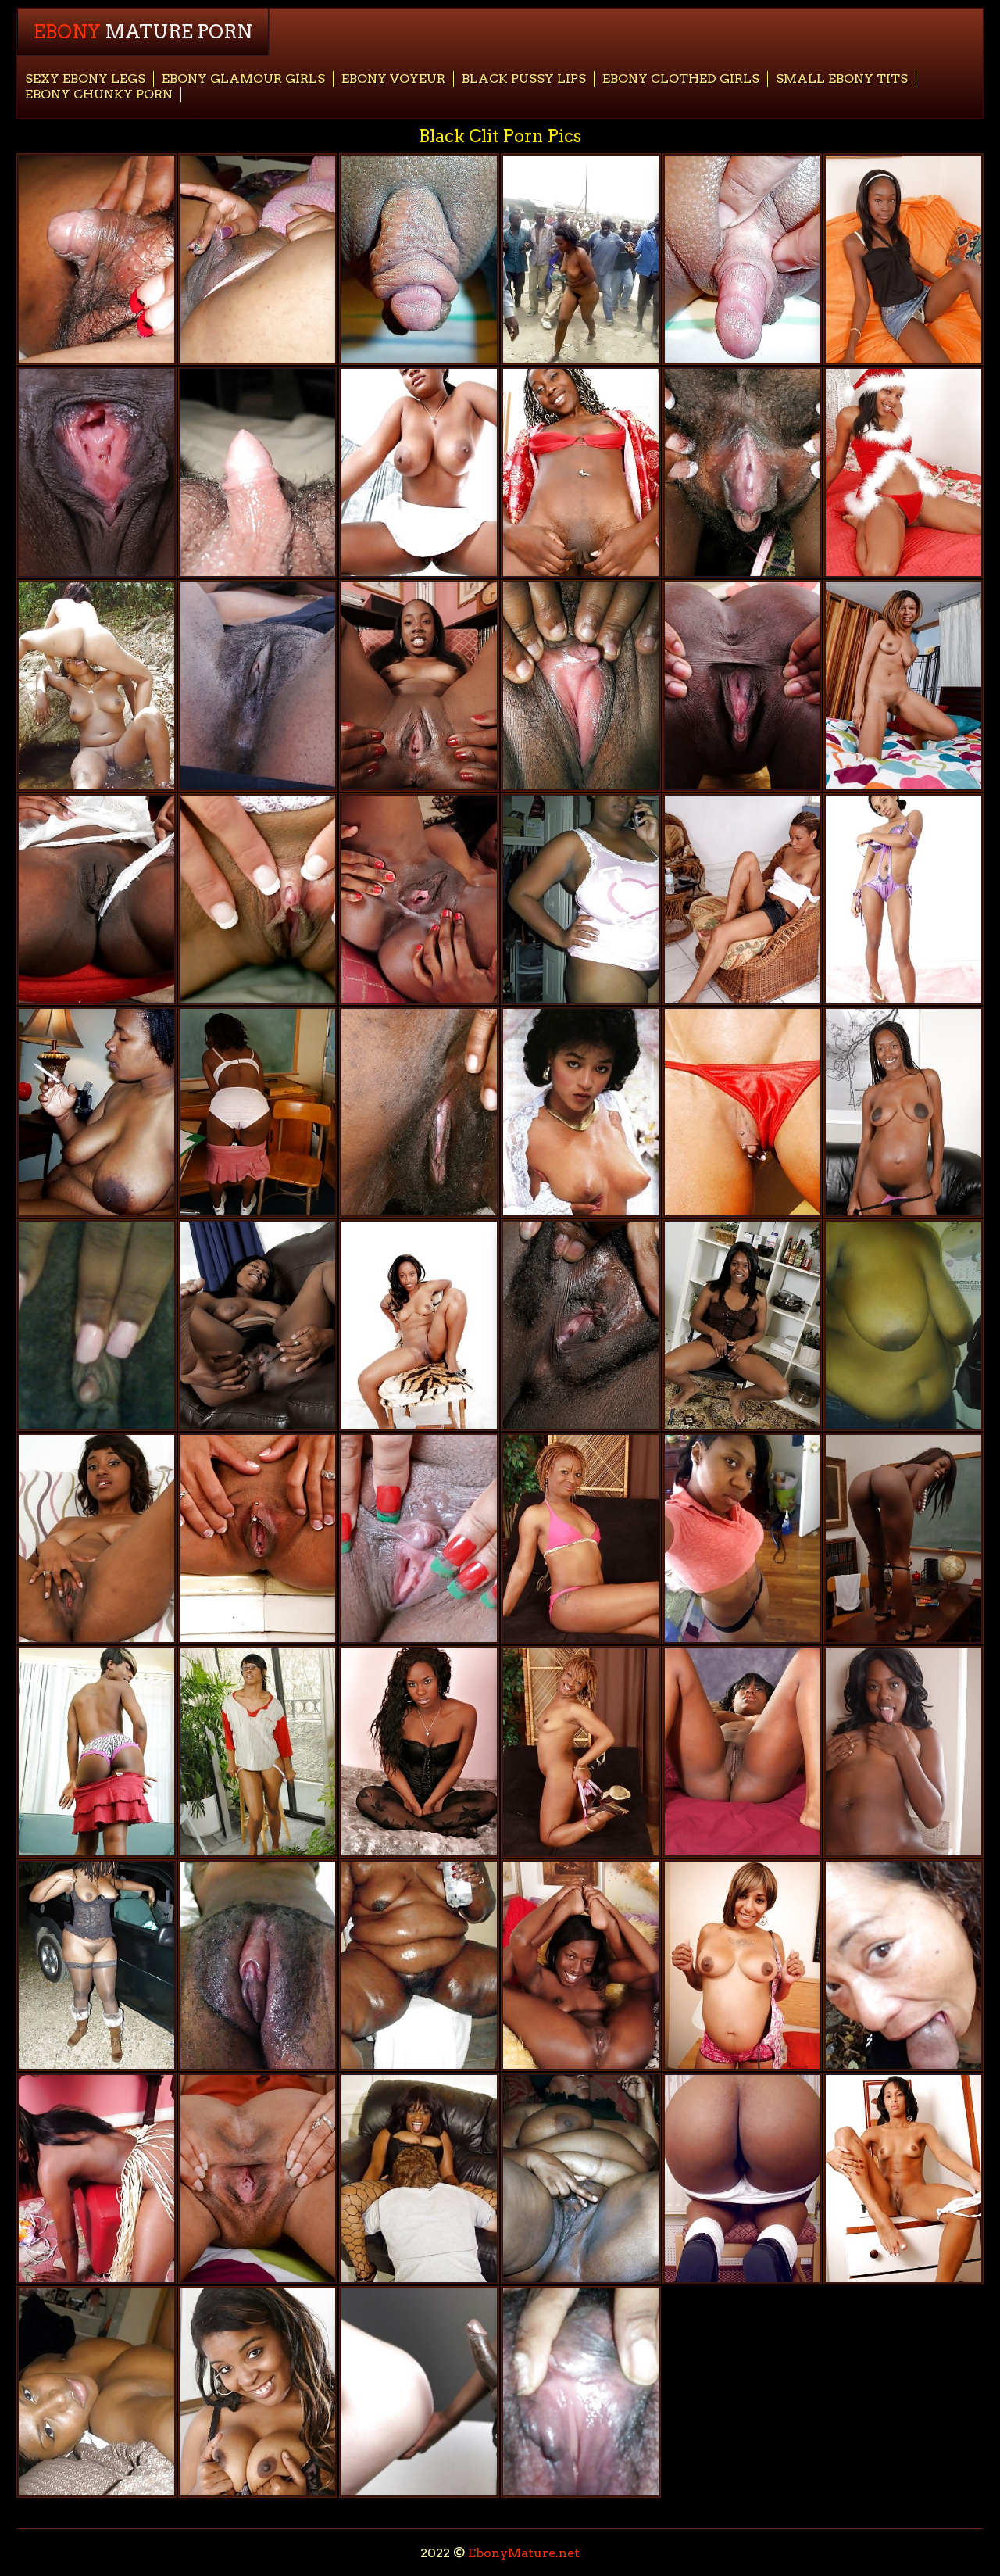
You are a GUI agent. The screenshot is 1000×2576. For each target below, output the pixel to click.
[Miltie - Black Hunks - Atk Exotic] (258, 2392)
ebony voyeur (393, 79)
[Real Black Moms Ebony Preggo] (258, 259)
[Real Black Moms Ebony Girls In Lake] (96, 1965)
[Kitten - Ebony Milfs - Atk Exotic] (743, 899)
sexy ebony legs (85, 79)
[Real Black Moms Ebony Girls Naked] (258, 472)
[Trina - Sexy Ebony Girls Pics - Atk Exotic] (258, 1113)
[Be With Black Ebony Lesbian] (419, 2392)
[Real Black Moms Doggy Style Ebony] (419, 259)
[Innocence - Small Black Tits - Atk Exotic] (904, 472)
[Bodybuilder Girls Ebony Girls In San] (743, 1113)
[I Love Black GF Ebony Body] (96, 1538)
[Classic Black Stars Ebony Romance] (581, 1113)
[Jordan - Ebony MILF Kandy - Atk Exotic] (258, 1325)
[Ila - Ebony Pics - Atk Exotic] (419, 1538)
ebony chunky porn (99, 94)
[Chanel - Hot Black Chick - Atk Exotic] (96, 2179)
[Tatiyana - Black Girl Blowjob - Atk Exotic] (743, 472)
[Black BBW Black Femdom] (904, 1325)
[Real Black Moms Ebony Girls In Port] (743, 259)
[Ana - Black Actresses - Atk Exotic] (96, 472)
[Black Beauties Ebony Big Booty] (258, 1752)
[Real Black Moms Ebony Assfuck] (581, 686)
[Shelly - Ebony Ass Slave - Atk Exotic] (419, 472)
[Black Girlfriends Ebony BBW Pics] (743, 1538)
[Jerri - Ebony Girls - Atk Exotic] (258, 1538)
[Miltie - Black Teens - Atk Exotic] (419, 1113)
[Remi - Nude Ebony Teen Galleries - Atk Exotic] (904, 1113)
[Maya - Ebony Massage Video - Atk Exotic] (419, 686)
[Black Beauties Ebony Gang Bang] (743, 2179)
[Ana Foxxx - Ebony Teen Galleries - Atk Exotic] (96, 899)
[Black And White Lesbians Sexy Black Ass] (96, 686)
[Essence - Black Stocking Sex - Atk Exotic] (904, 259)
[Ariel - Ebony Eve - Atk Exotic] (419, 1752)
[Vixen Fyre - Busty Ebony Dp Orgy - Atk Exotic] (581, 1538)
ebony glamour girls (243, 79)
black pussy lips (524, 79)
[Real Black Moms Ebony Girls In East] (96, 1113)
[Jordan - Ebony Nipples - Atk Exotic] (581, 1325)
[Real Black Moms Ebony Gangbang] (419, 1965)
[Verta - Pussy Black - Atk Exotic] (904, 686)
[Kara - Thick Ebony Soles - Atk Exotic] (419, 1325)
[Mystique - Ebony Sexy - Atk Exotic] (258, 686)
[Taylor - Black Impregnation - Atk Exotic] (96, 1752)
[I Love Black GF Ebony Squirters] (96, 1325)
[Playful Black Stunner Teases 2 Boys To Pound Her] (419, 2179)
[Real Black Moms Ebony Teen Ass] (904, 1965)
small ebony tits (842, 79)
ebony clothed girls (681, 79)
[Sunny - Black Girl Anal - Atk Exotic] (743, 686)
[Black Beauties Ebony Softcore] (258, 899)
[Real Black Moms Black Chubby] (581, 259)
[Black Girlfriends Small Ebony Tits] (581, 2392)
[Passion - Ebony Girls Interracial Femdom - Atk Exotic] (743, 1752)
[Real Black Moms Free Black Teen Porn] (96, 259)
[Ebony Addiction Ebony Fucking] (258, 1965)
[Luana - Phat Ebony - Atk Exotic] (904, 2179)
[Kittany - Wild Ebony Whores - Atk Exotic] (904, 899)
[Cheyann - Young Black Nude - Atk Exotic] (743, 1965)
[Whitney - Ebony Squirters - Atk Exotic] (904, 1538)
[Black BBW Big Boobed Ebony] (581, 899)
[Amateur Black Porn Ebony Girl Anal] (96, 2392)
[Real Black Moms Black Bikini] (581, 2179)
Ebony (143, 32)
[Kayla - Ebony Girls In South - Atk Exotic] (581, 1965)
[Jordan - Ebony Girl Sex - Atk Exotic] (743, 1325)
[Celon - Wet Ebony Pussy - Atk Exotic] (581, 472)
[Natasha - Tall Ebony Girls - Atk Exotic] (904, 1752)
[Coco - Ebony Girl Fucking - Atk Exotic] (419, 899)
